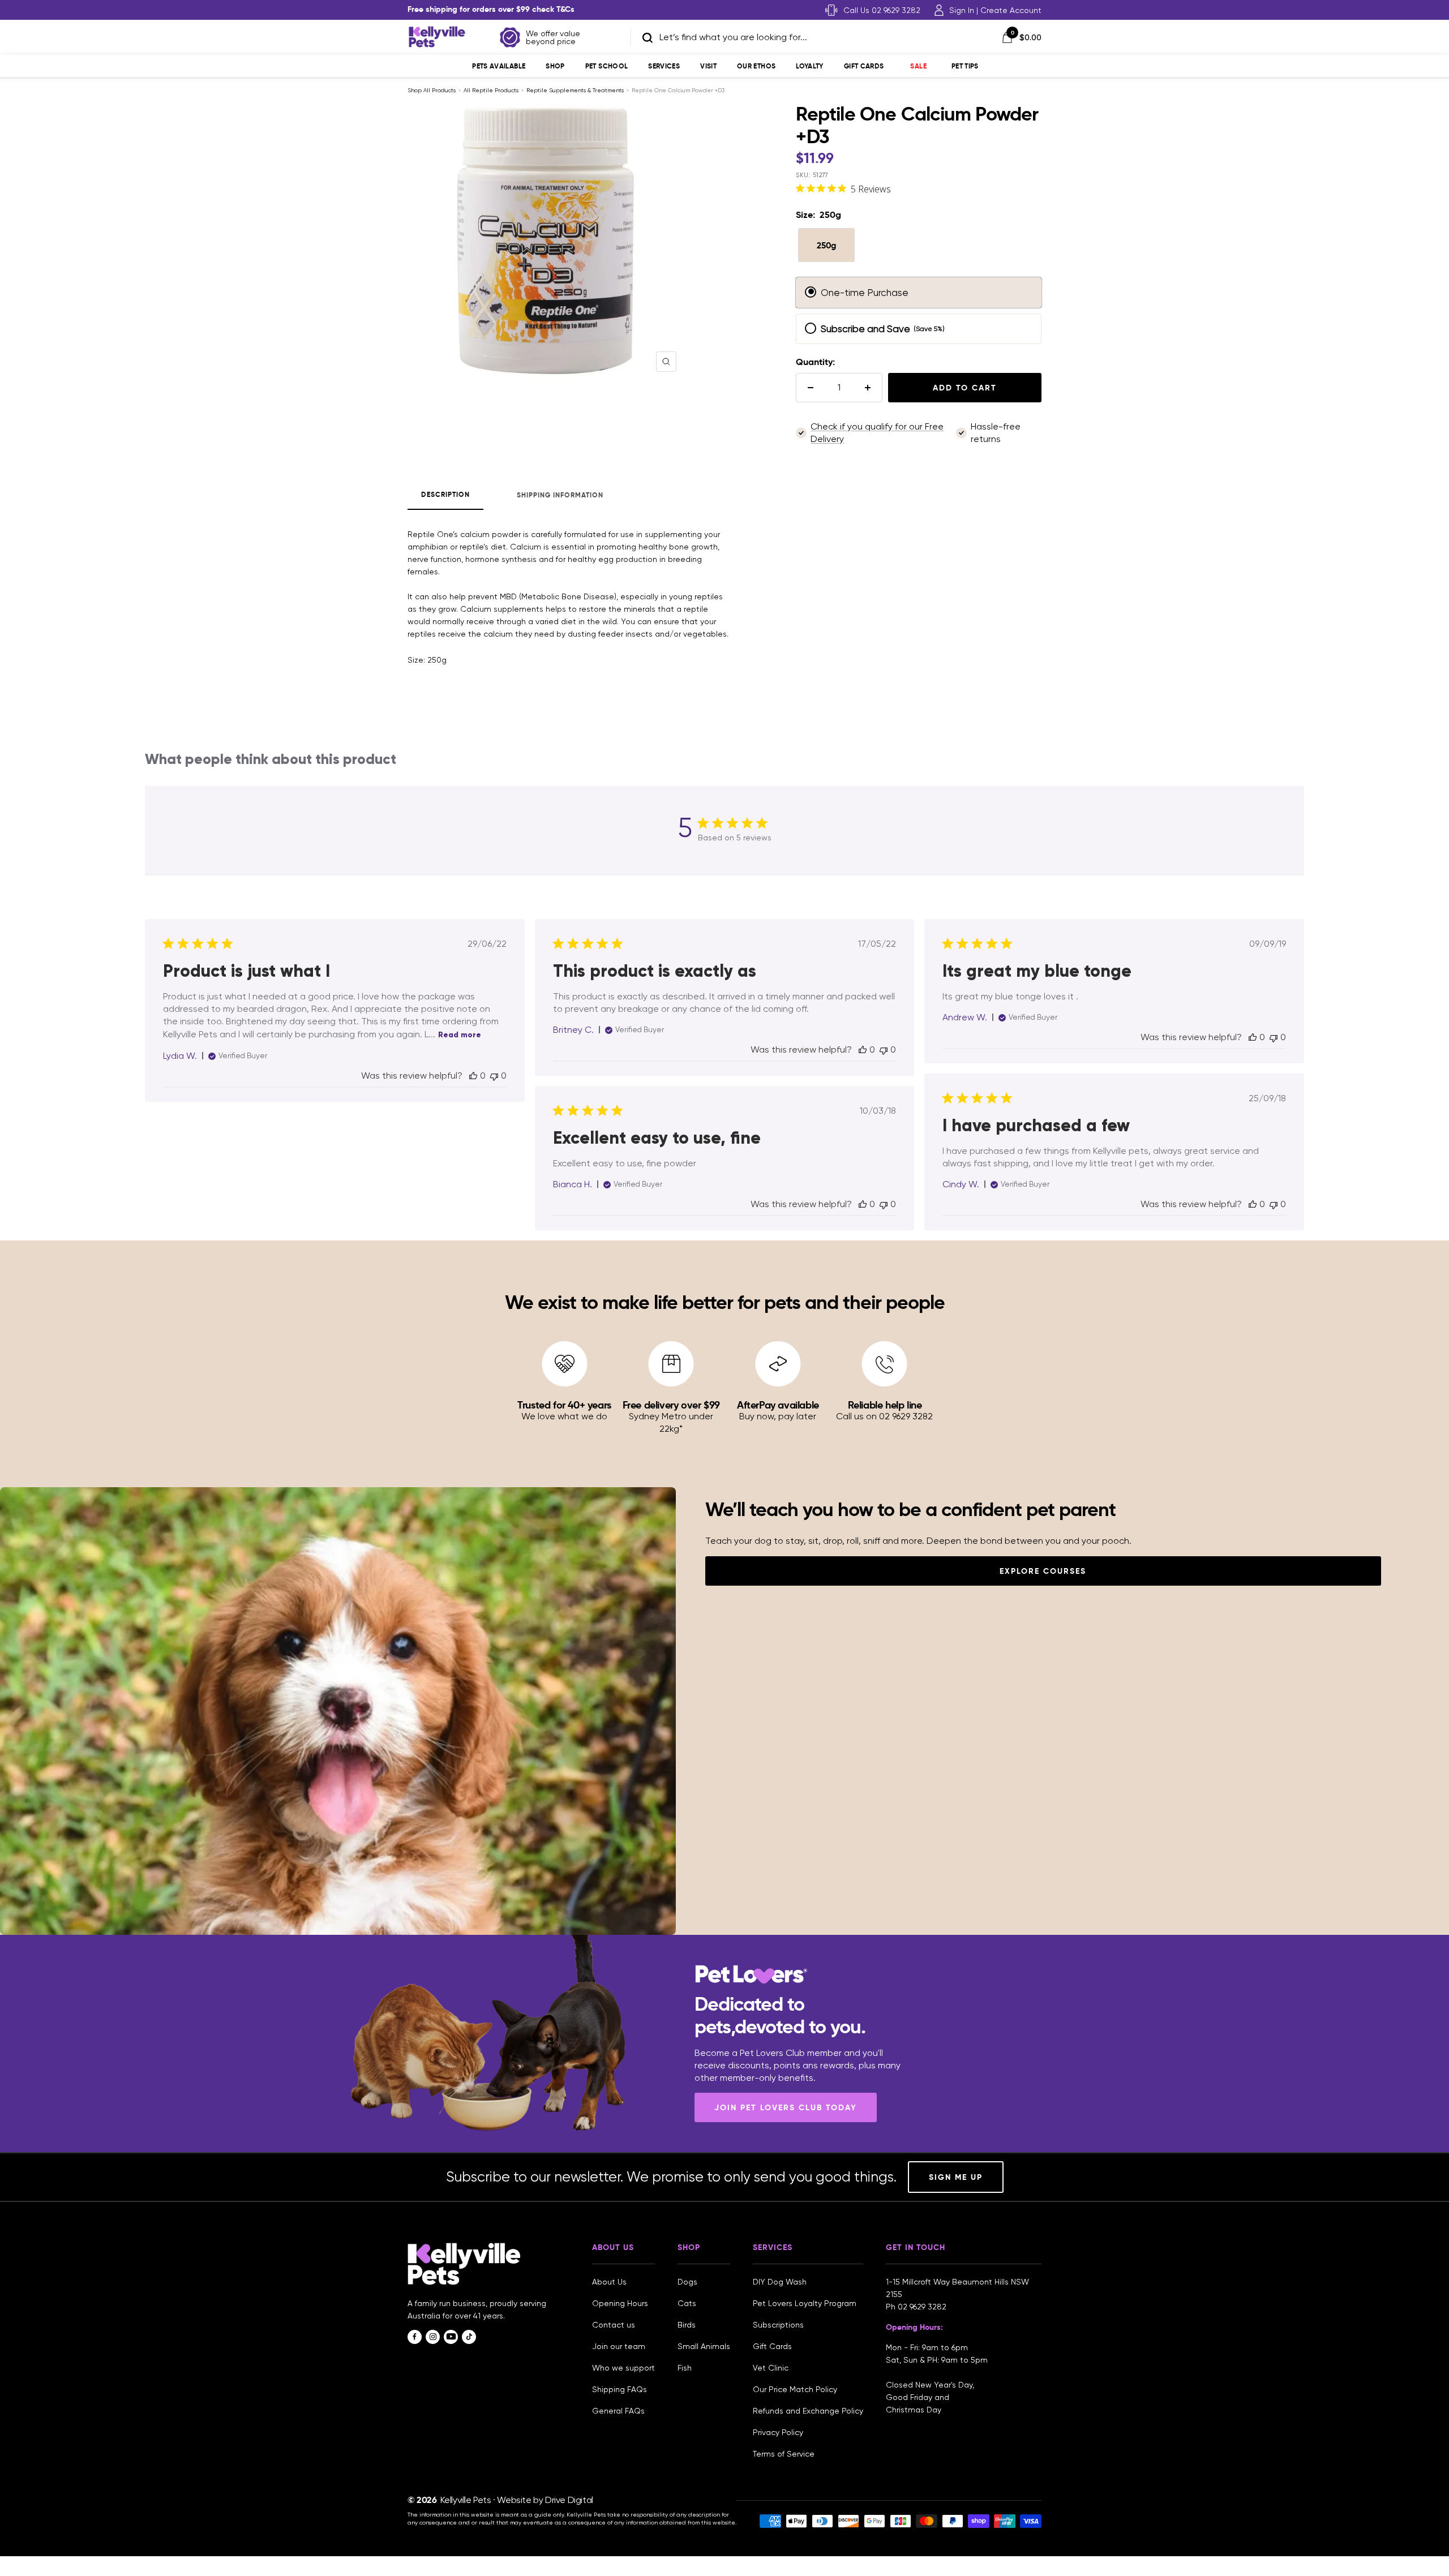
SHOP (555, 66)
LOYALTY (810, 66)
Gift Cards (864, 66)
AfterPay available (778, 1405)
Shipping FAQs (620, 2389)
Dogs (687, 2282)
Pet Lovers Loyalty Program (805, 2303)
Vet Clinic (771, 2368)
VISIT (708, 66)
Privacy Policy (778, 2432)
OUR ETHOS (756, 66)
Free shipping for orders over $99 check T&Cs (491, 9)
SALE (918, 66)
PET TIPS (965, 66)
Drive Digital (569, 2500)
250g (826, 245)
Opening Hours (620, 2303)
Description (445, 495)
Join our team (619, 2346)
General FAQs (618, 2411)
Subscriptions (778, 2325)
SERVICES (664, 66)
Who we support (623, 2368)
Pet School (607, 66)
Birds (687, 2325)
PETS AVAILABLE (499, 66)
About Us (609, 2282)
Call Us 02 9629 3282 (882, 10)
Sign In (962, 10)
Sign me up (956, 2177)
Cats (687, 2303)
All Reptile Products (491, 90)
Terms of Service (784, 2454)
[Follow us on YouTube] (451, 2337)
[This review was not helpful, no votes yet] (494, 1076)
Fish (685, 2368)
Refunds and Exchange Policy (808, 2411)
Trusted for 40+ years (564, 1405)
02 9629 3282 (922, 2307)
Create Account (1011, 10)
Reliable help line (885, 1405)
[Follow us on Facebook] (415, 2337)
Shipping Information (560, 495)
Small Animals (704, 2346)
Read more (460, 1035)
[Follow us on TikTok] (469, 2337)
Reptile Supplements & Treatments (575, 90)
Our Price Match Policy (795, 2389)
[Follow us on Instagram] (433, 2337)
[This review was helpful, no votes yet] (473, 1076)
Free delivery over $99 (671, 1405)
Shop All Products (432, 90)
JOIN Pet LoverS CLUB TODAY (786, 2107)
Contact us (614, 2325)
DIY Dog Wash (780, 2282)
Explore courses (1043, 1571)
